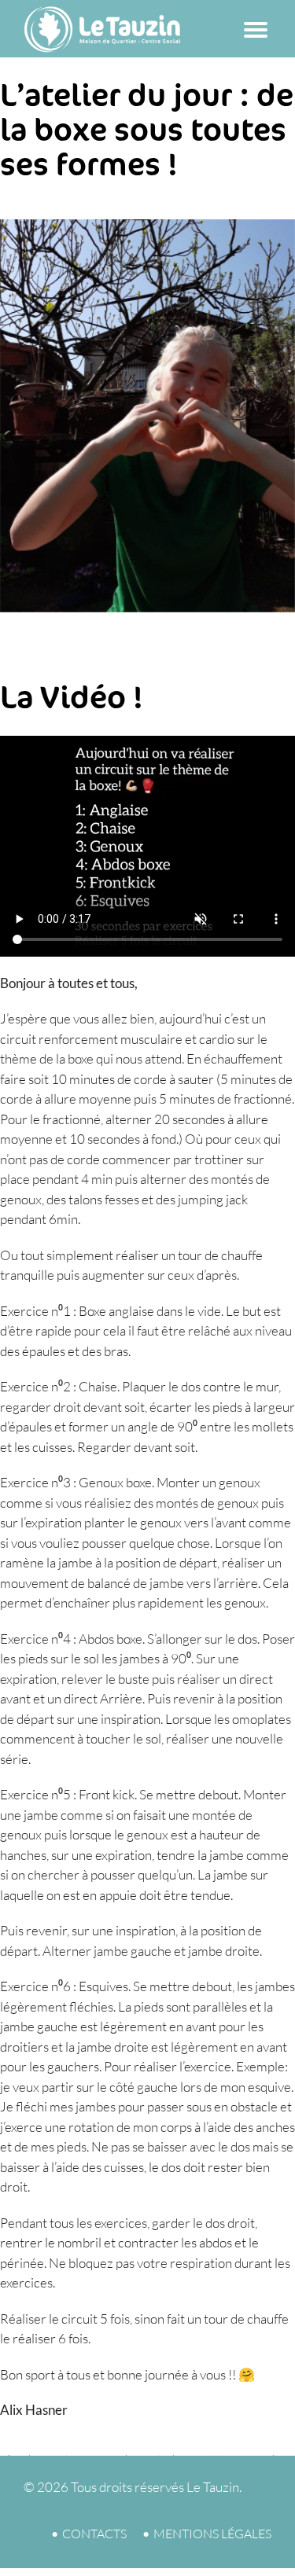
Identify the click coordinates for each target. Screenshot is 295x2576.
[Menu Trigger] (256, 26)
